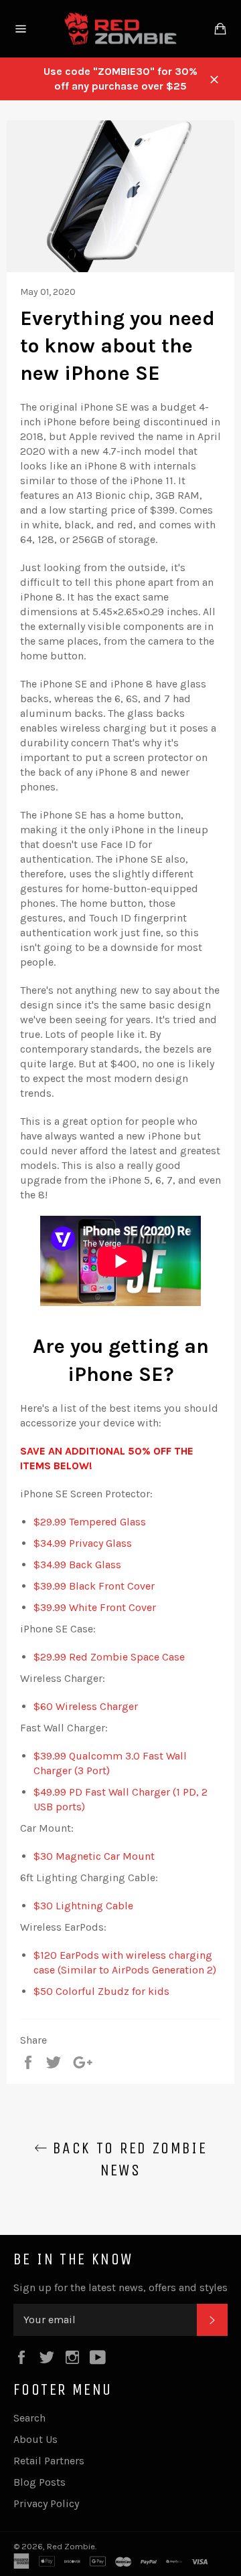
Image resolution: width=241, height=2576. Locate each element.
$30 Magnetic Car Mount (94, 1856)
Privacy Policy (46, 2503)
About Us (35, 2439)
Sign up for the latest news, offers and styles (120, 2287)
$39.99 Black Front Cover (94, 1586)
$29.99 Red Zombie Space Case (109, 1657)
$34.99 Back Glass (77, 1565)
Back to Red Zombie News (128, 2159)
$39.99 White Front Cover (95, 1607)
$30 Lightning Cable (83, 1906)
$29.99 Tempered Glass (90, 1522)
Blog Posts (39, 2482)
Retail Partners (49, 2461)
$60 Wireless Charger (86, 1706)
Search (29, 2418)
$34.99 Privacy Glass (83, 1543)
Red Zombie (71, 2546)
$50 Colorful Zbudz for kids (101, 1991)
